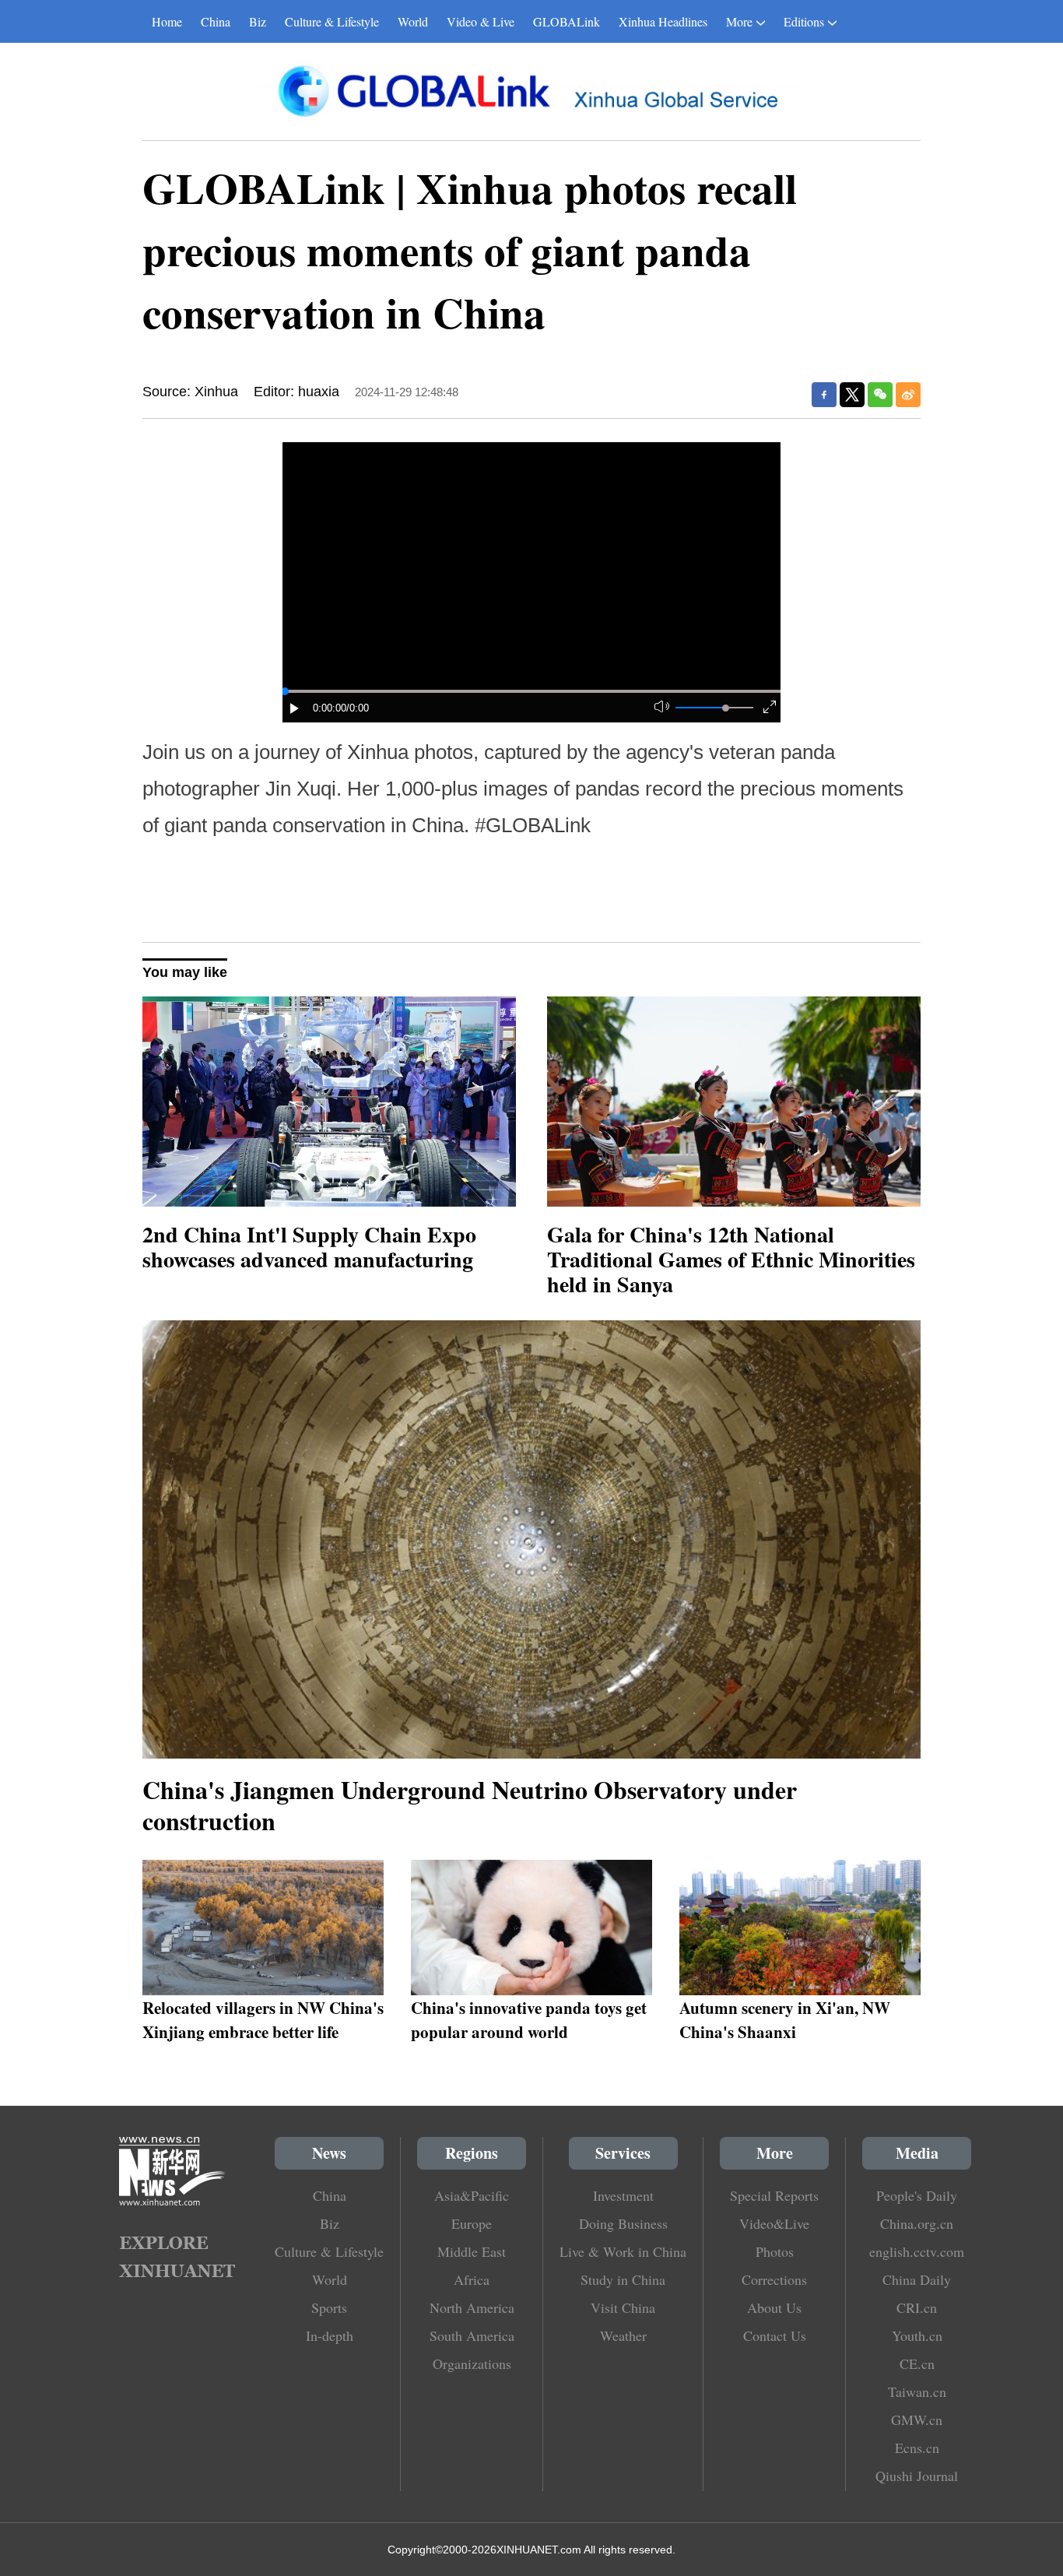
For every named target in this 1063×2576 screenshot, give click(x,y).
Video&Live (774, 2223)
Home (167, 21)
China (216, 21)
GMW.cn (917, 2420)
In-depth (330, 2335)
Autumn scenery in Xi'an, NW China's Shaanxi (785, 2019)
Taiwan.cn (917, 2391)
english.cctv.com (917, 2251)
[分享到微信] (880, 395)
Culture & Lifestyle (332, 21)
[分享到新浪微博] (908, 395)
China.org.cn (917, 2223)
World (413, 21)
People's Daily (917, 2195)
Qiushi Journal (917, 2476)
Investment (623, 2195)
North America (472, 2307)
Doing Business (623, 2223)
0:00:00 (330, 708)
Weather (623, 2335)
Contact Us (775, 2335)
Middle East (472, 2251)
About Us (774, 2307)
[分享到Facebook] (824, 395)
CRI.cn (917, 2307)
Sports (329, 2307)
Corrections (774, 2279)
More (739, 21)
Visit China (623, 2307)
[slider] (726, 708)
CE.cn (917, 2363)
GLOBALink (567, 21)
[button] (295, 708)
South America (472, 2335)
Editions (804, 21)
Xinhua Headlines (663, 21)
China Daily (917, 2279)
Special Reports (774, 2195)
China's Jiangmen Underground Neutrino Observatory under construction (470, 1805)
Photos (775, 2251)
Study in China (623, 2279)
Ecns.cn (917, 2448)
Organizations (472, 2363)
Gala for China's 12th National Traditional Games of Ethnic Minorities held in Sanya (731, 1259)
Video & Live (481, 21)
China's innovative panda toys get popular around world (529, 2019)
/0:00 (358, 708)
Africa (472, 2279)
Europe (472, 2223)
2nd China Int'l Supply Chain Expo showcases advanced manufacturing (309, 1247)
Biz (258, 21)
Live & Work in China (623, 2251)
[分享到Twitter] (852, 395)
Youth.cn (917, 2335)
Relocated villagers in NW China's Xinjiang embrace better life (263, 2019)
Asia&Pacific (472, 2195)
